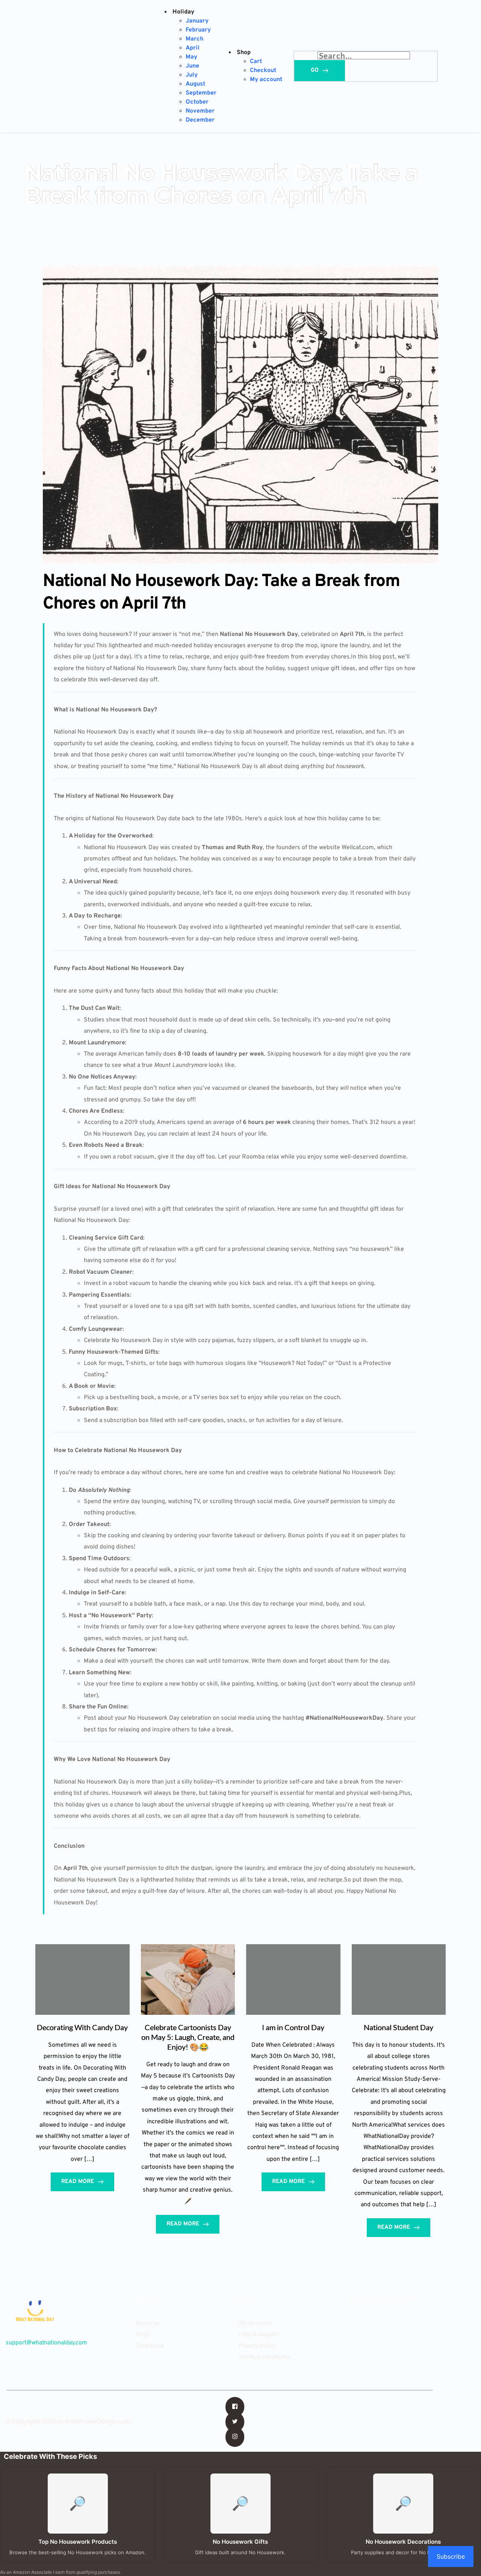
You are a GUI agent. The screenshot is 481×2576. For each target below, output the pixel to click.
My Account (255, 2323)
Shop (142, 2334)
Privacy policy (257, 2345)
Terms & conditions (264, 2357)
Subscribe (451, 2556)
